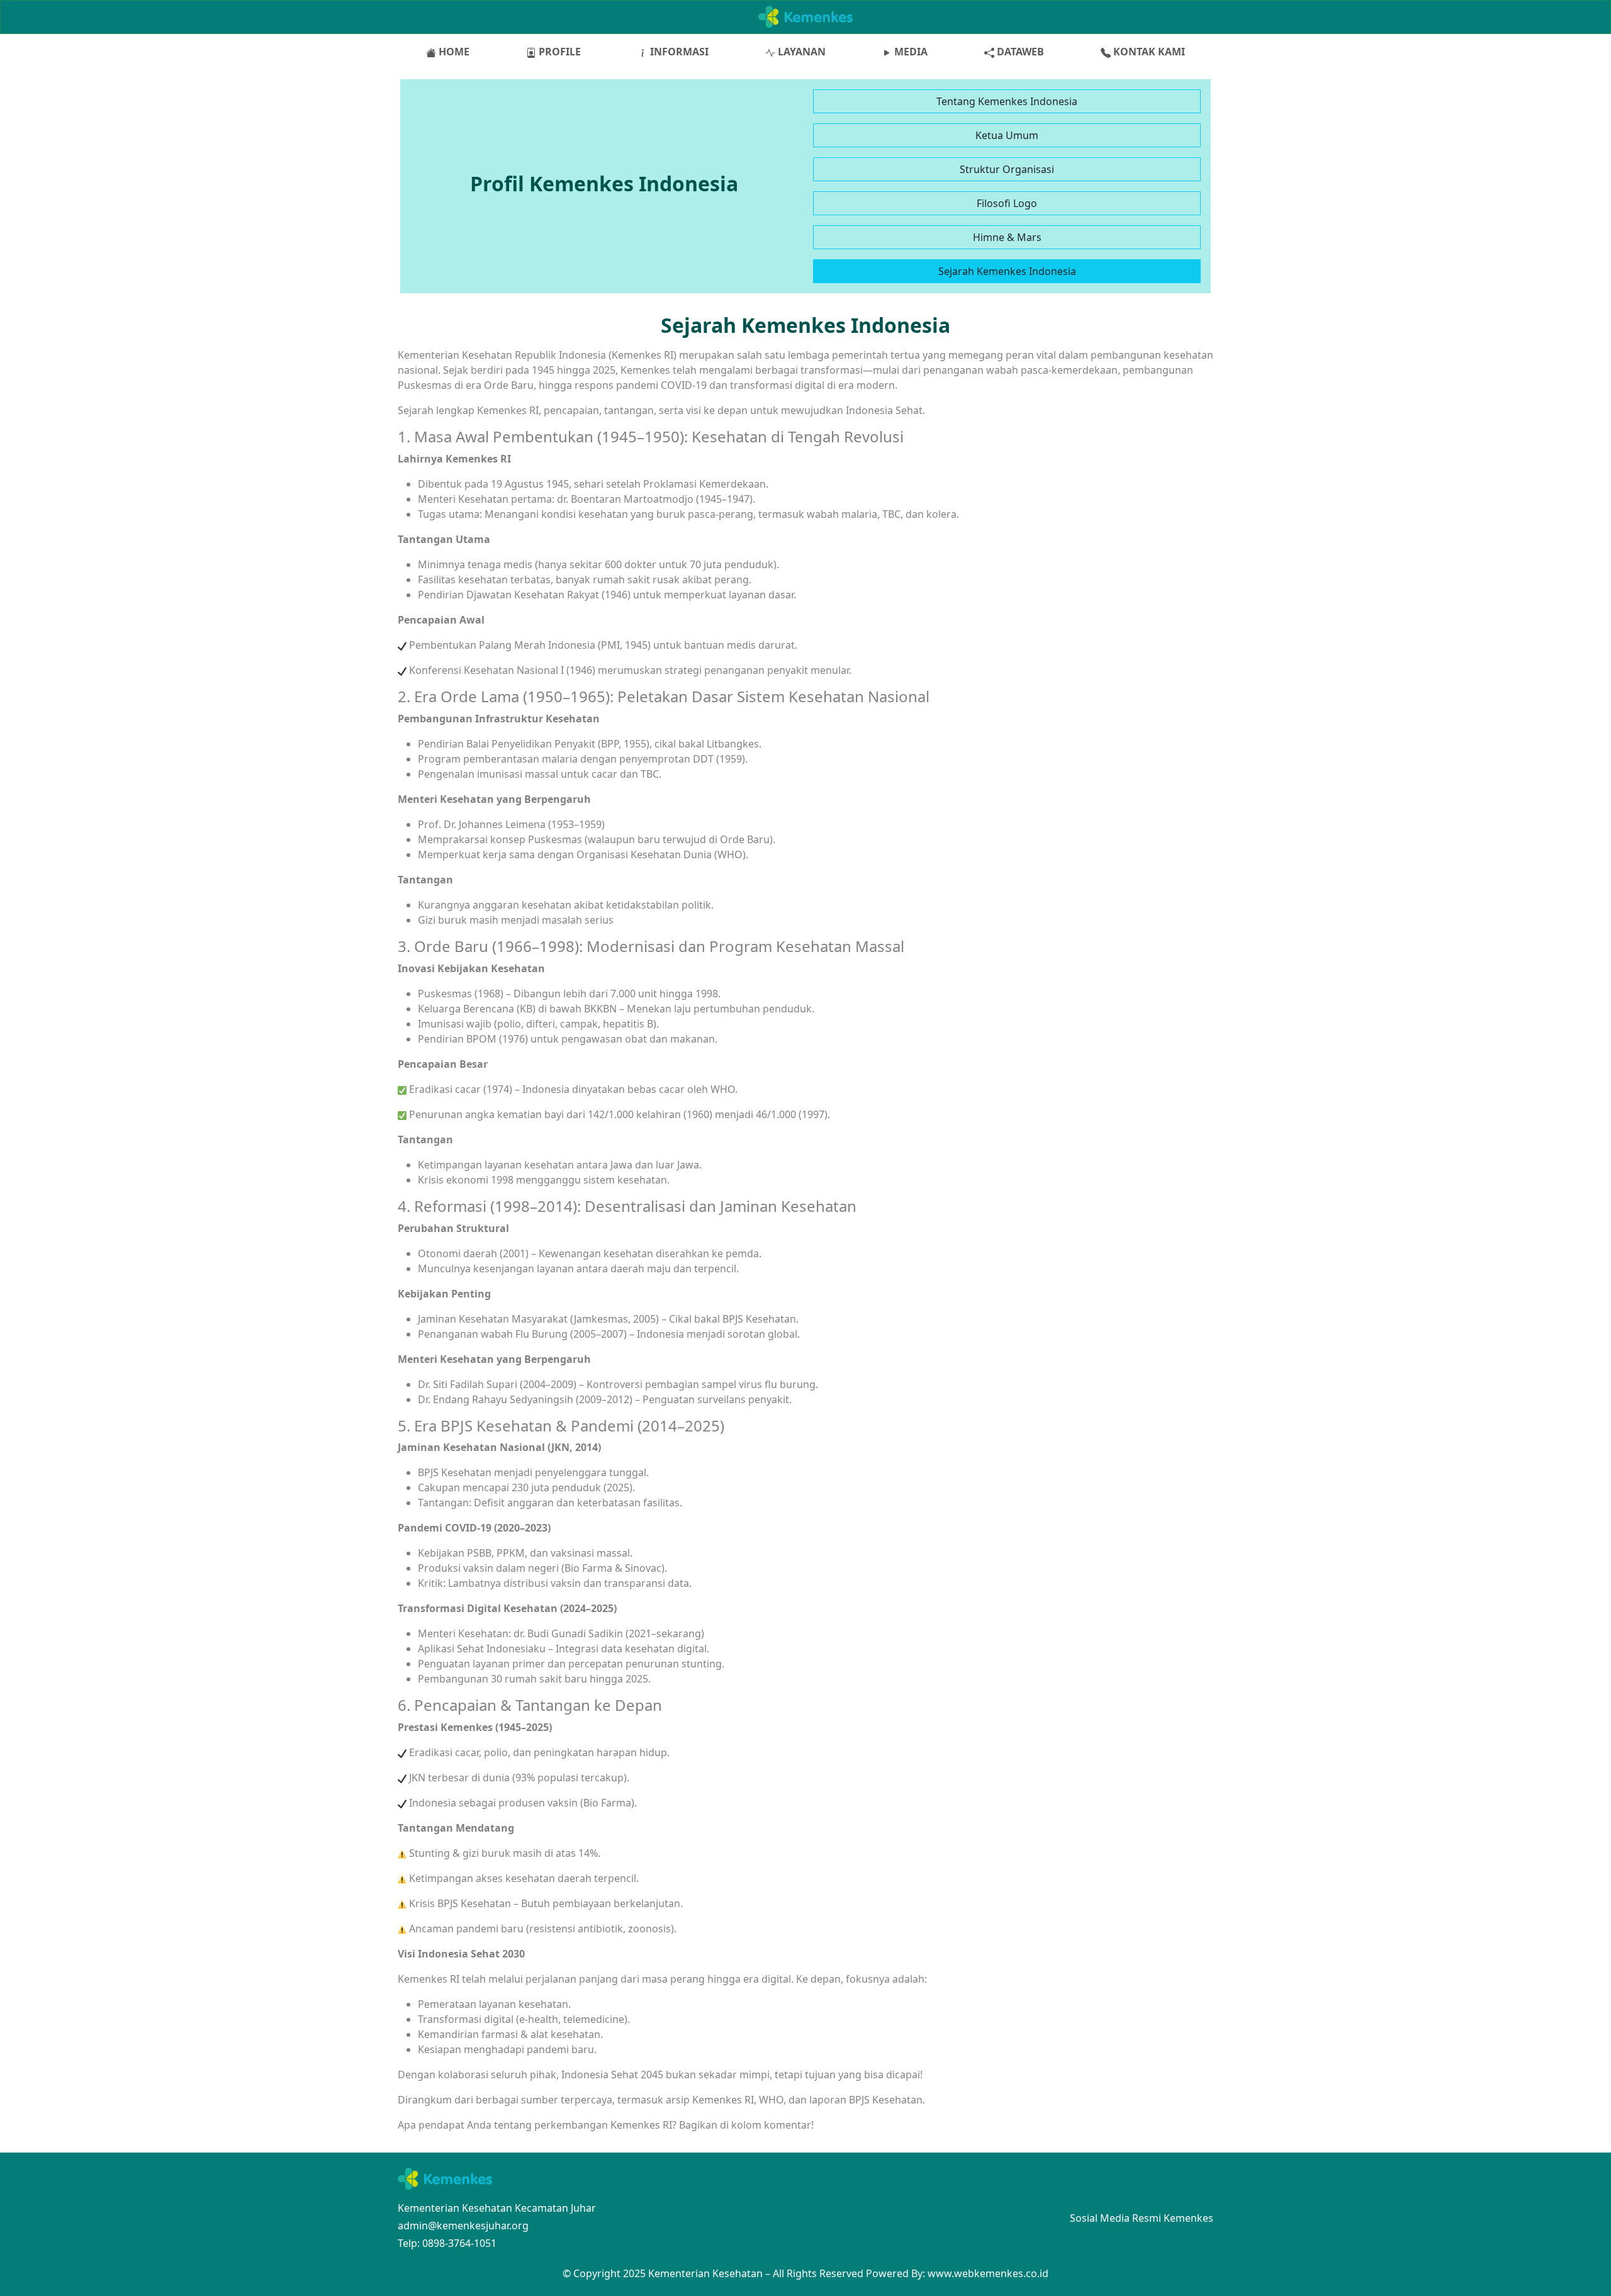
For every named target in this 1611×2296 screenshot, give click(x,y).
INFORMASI (678, 52)
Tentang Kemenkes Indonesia (1007, 101)
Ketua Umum (1007, 135)
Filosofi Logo (1007, 203)
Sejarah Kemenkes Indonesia (1007, 271)
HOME (453, 52)
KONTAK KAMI (1148, 52)
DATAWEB (1019, 52)
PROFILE (559, 52)
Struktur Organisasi (1007, 169)
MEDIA (910, 52)
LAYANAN (800, 52)
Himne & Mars (1007, 237)
